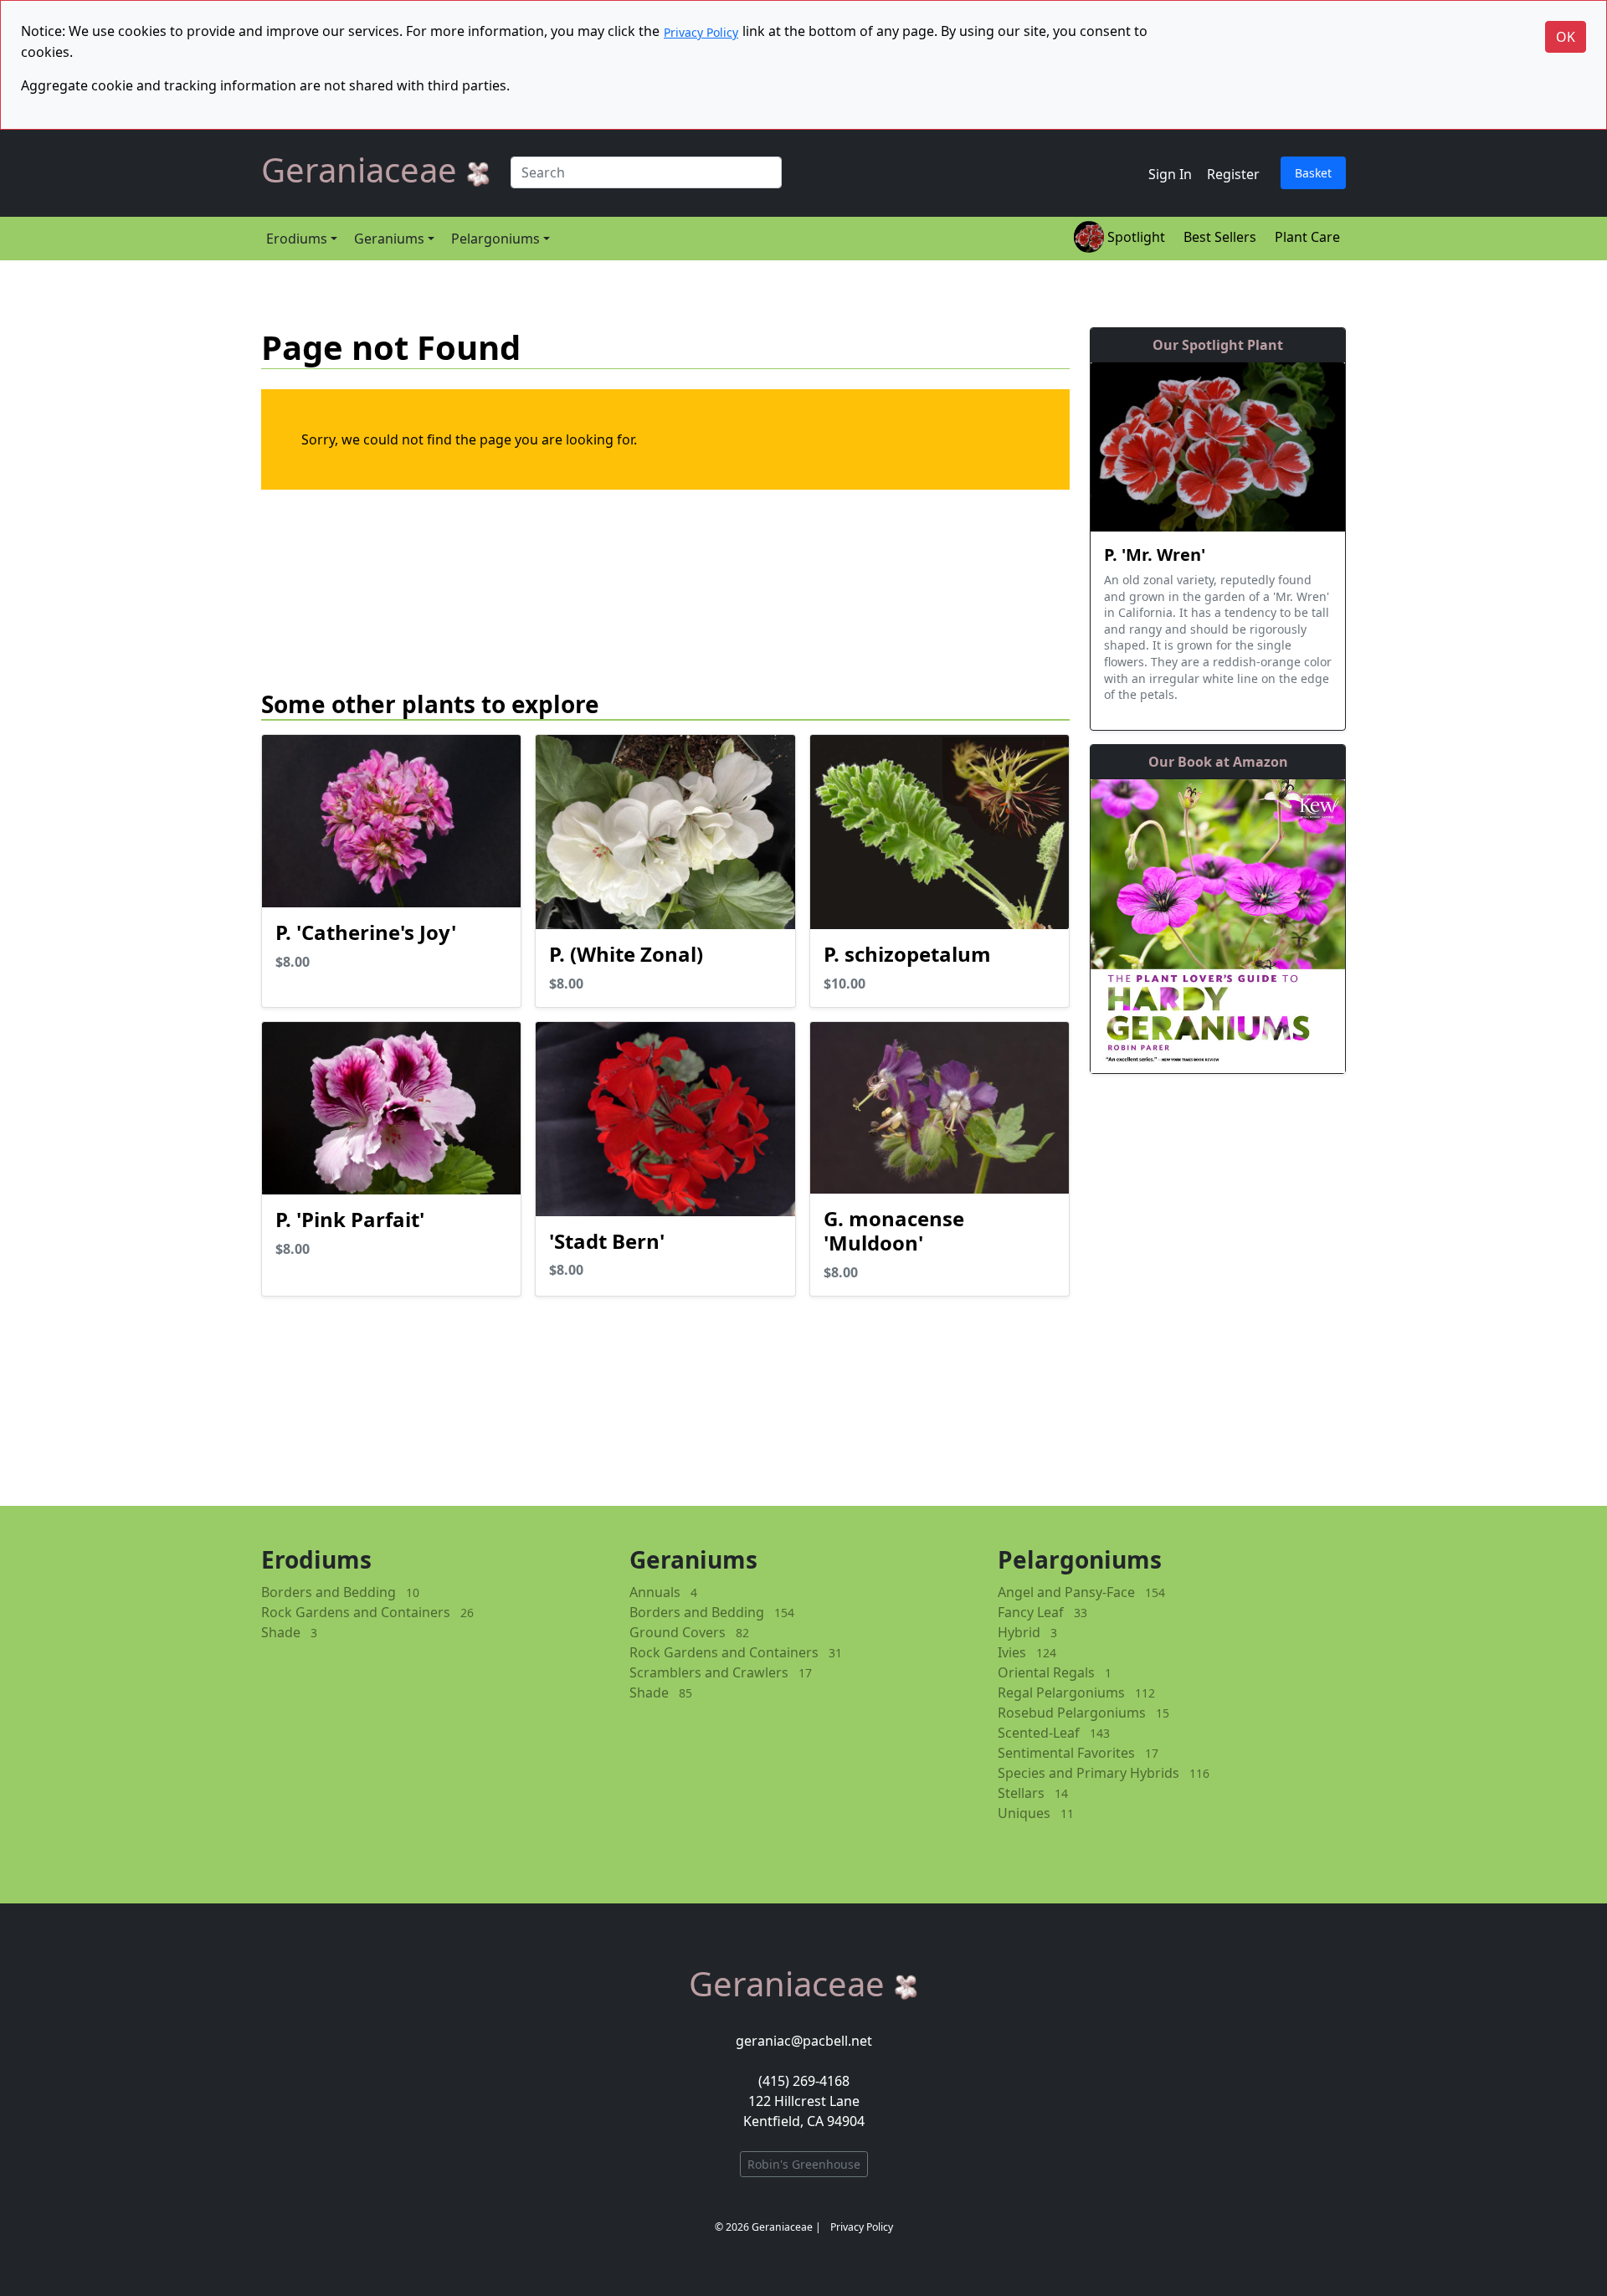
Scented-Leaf (1039, 1733)
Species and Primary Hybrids (1088, 1773)
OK (1566, 37)
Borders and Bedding (329, 1592)
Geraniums (389, 239)
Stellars (1021, 1793)
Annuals (655, 1592)
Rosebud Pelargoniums (1072, 1713)
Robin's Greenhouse (804, 2164)
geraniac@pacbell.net (804, 2041)
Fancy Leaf (1031, 1612)
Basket (1313, 173)
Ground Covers (678, 1632)
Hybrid (1019, 1632)
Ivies (1012, 1652)
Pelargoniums (495, 239)
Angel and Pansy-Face (1066, 1592)
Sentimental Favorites (1066, 1753)
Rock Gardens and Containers (356, 1612)
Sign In (1170, 174)
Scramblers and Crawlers (709, 1672)
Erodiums (297, 239)
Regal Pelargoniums (1061, 1692)
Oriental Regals (1046, 1672)
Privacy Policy (701, 32)
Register (1233, 174)
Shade (281, 1632)
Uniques (1024, 1813)
